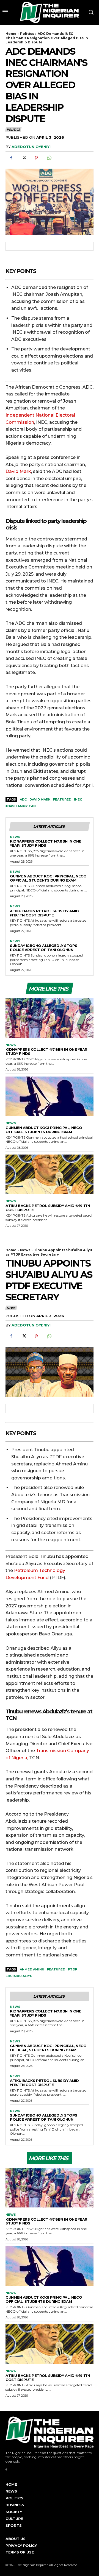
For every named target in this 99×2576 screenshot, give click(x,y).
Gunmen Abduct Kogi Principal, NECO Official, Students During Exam (48, 878)
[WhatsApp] (49, 158)
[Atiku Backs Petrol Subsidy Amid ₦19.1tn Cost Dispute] (50, 1174)
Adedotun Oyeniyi (31, 147)
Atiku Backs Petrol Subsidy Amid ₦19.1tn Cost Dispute (44, 913)
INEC (78, 799)
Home (11, 34)
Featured (62, 799)
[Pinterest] (36, 158)
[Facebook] (11, 158)
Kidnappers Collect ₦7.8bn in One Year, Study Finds (46, 843)
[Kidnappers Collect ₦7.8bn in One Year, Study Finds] (50, 1018)
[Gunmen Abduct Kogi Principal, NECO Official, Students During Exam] (50, 1096)
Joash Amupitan (21, 806)
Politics (27, 34)
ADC (23, 799)
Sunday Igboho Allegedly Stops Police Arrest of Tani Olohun (44, 948)
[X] (24, 158)
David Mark (40, 799)
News (15, 837)
